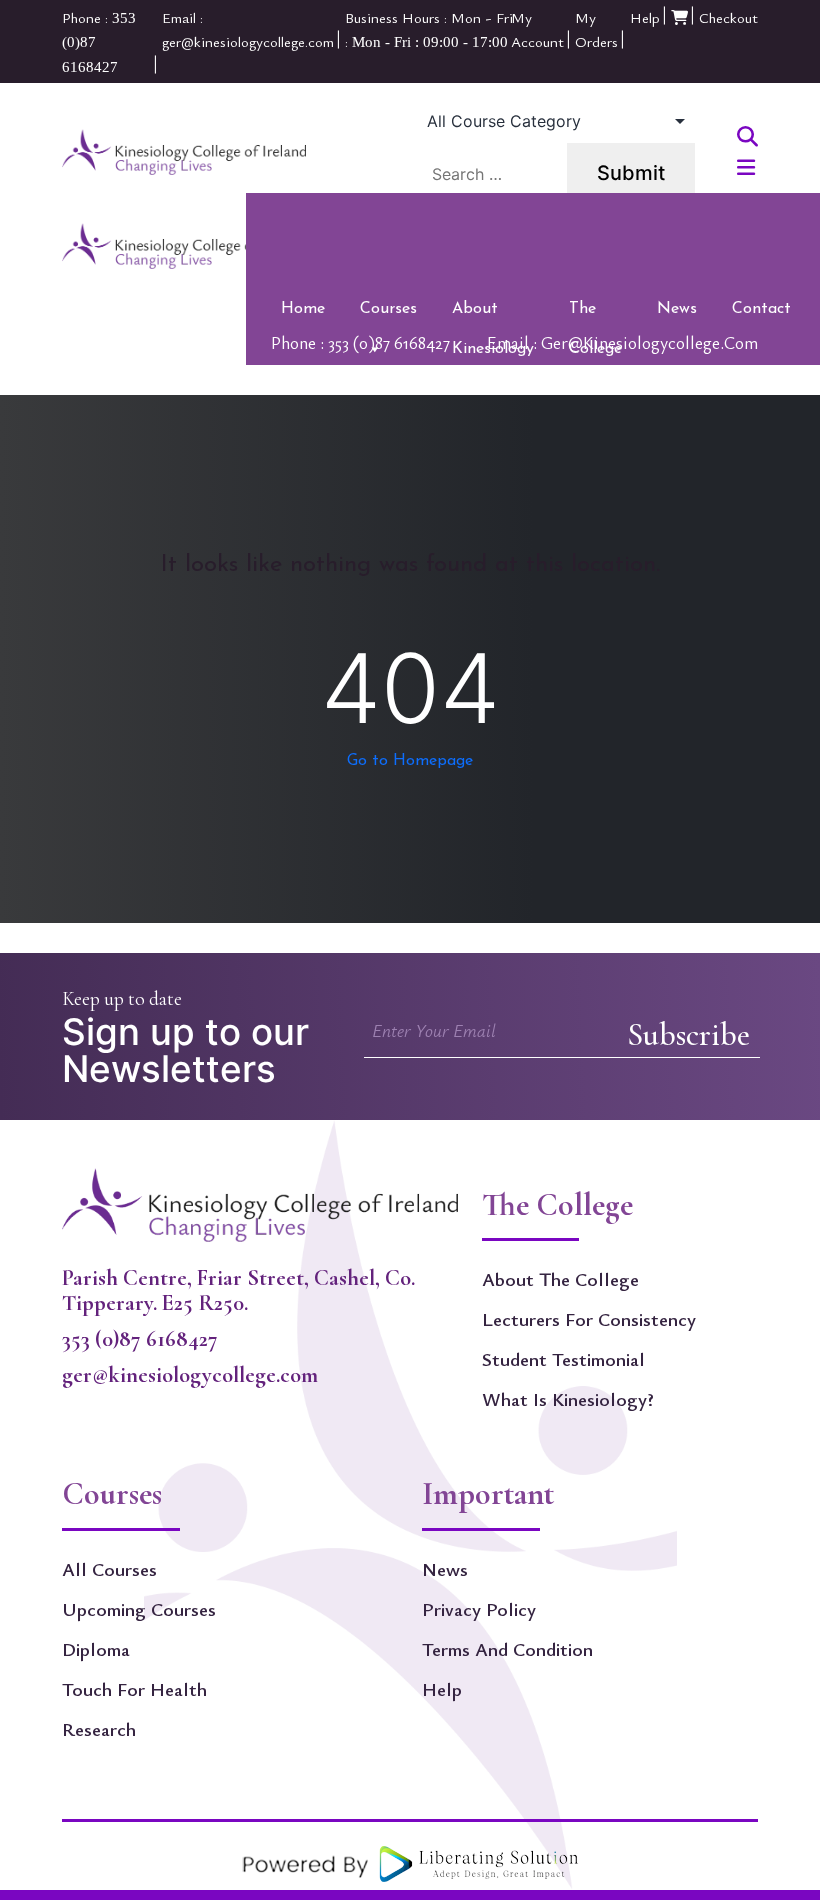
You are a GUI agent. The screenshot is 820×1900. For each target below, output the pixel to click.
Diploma (96, 1649)
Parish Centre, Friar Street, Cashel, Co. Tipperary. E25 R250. (238, 1290)
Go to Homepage (410, 761)
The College (595, 315)
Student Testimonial (563, 1359)
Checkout (728, 17)
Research (99, 1729)
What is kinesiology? (568, 1399)
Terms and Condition (507, 1649)
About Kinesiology (493, 315)
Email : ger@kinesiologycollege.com (622, 342)
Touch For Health (134, 1689)
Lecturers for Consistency (589, 1319)
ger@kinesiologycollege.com (190, 1374)
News (677, 309)
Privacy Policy (479, 1609)
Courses (388, 309)
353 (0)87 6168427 (140, 1338)
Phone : (360, 342)
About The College (560, 1279)
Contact (761, 309)
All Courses (109, 1569)
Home (303, 309)
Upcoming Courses (139, 1609)
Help (645, 17)
